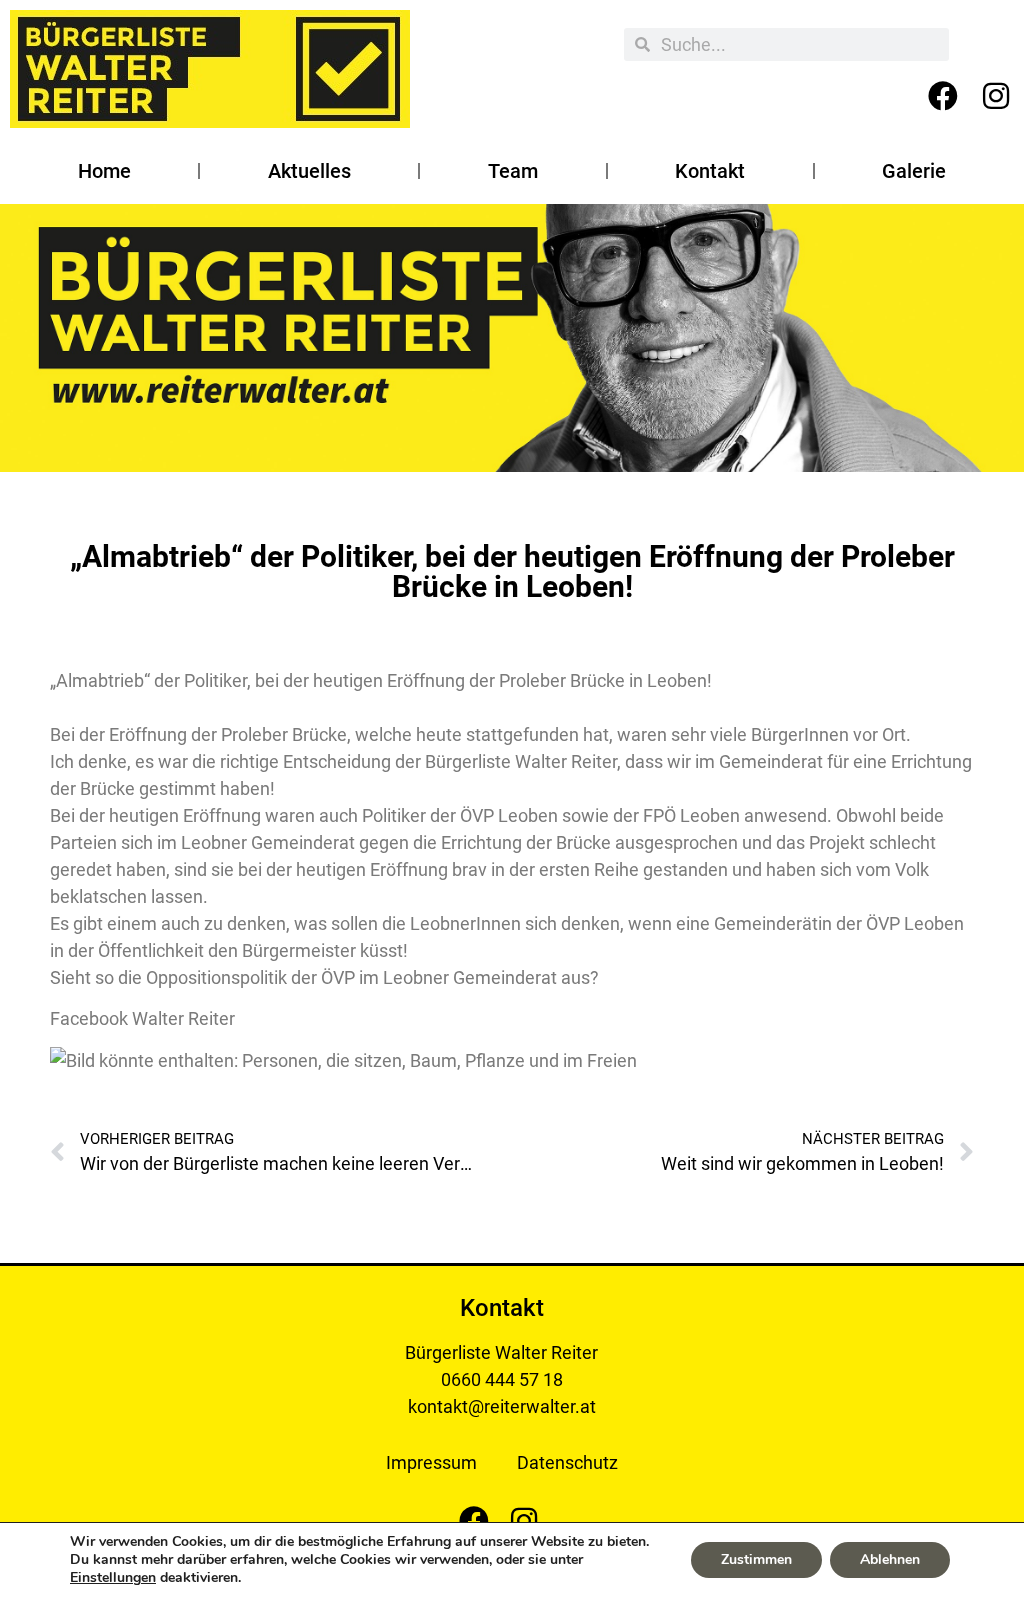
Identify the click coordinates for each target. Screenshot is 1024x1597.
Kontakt (710, 171)
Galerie (914, 171)
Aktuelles (309, 171)
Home (104, 171)
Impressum (431, 1462)
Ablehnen (890, 1559)
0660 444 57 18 (502, 1379)
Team (513, 171)
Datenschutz (567, 1462)
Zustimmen (756, 1559)
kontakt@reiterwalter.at (502, 1406)
